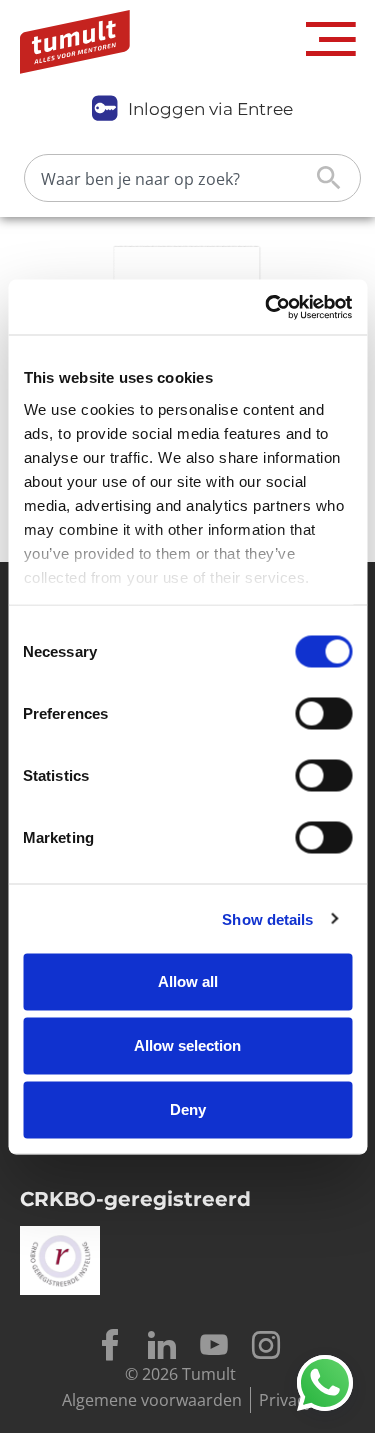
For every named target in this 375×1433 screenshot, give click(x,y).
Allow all (188, 981)
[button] (331, 39)
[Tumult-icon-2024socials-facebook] (110, 1345)
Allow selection (187, 1045)
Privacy (286, 1400)
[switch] (323, 714)
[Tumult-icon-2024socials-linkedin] (162, 1345)
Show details (267, 918)
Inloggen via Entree (210, 109)
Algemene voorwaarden (152, 1400)
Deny (188, 1109)
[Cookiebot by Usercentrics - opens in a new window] (267, 307)
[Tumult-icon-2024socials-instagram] (266, 1345)
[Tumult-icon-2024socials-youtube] (214, 1345)
